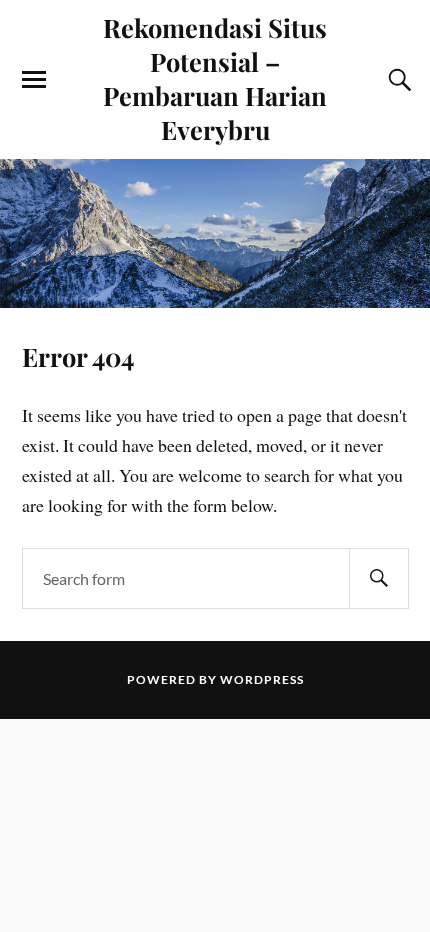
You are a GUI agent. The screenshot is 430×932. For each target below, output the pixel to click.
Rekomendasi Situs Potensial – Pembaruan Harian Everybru (215, 78)
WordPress (262, 679)
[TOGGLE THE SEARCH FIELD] (397, 80)
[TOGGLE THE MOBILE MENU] (34, 80)
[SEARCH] (379, 578)
